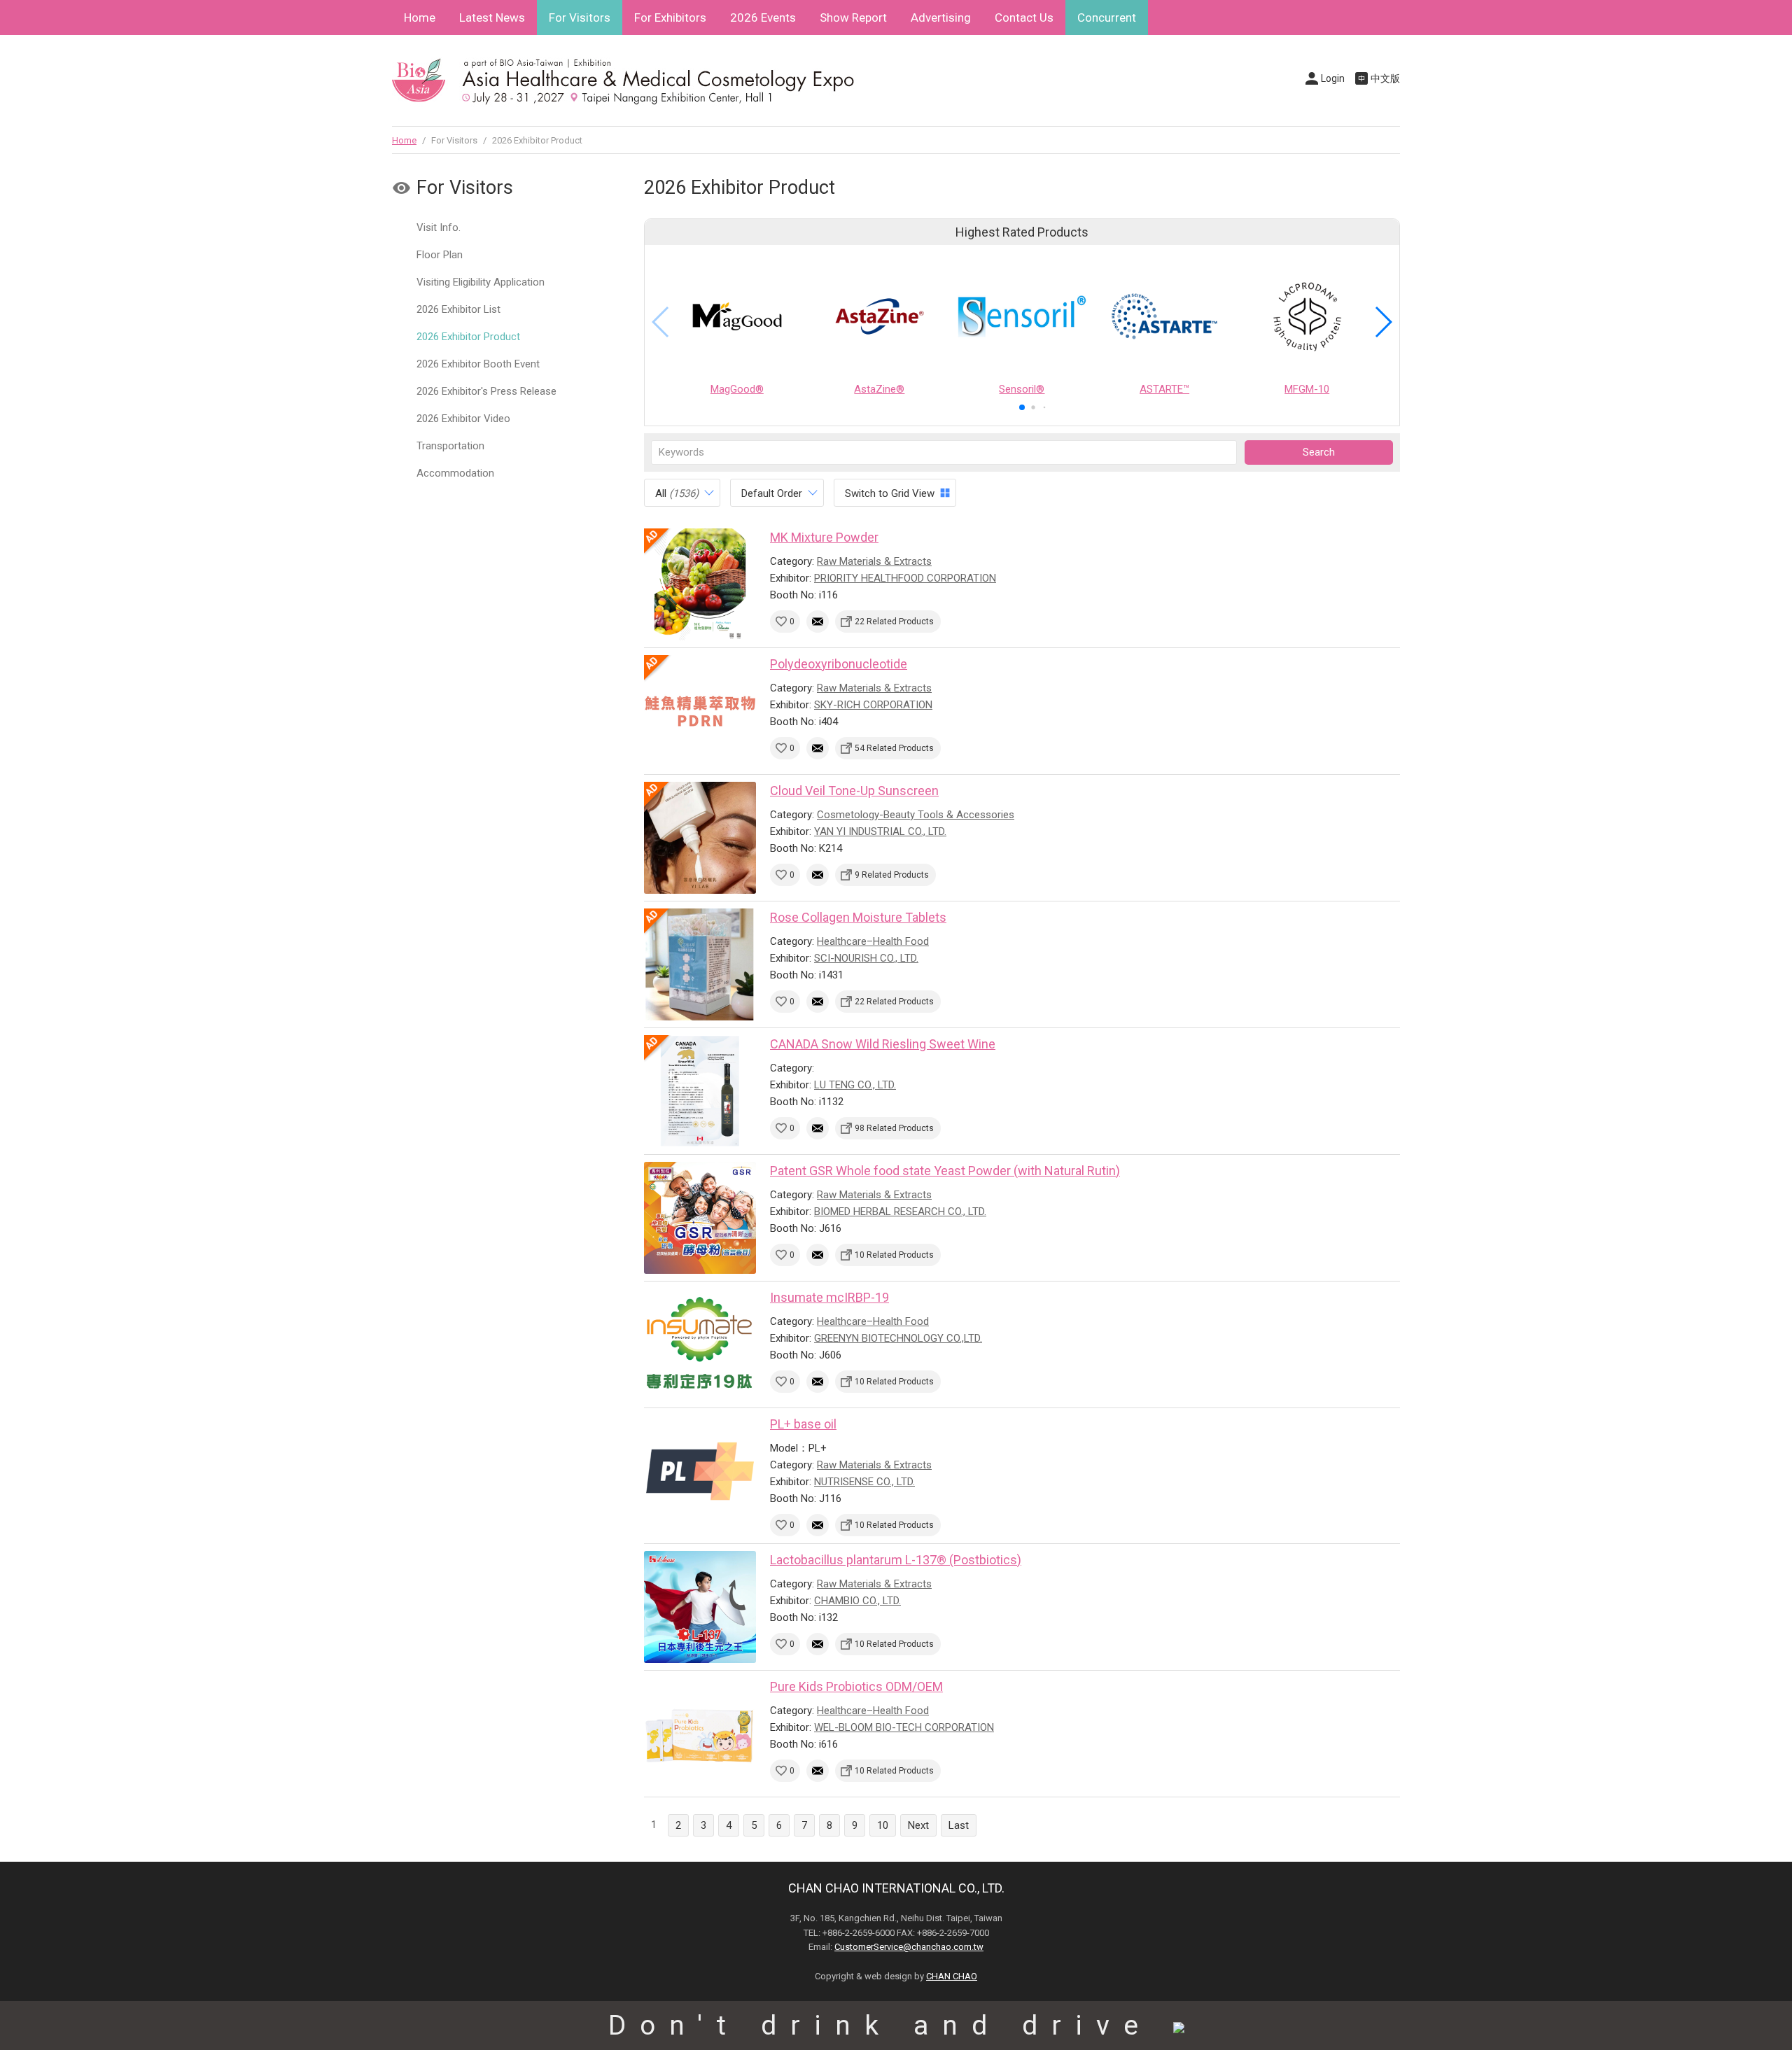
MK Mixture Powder (824, 537)
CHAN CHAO (952, 1976)
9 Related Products (892, 875)
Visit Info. (439, 227)
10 (883, 1825)
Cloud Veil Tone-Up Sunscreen (854, 791)
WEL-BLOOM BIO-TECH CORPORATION (904, 1727)
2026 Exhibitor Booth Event (478, 364)
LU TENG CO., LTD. (855, 1085)
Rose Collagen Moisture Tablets (858, 917)
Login (1333, 78)
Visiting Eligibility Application (481, 282)
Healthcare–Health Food (873, 941)
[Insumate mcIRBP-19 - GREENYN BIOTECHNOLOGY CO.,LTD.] (700, 1345)
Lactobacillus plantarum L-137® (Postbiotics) (896, 1560)
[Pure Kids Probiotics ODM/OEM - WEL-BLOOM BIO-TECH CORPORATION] (700, 1734)
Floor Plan (440, 255)
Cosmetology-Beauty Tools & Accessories (916, 815)
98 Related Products (894, 1128)
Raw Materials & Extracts (874, 561)
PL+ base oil (803, 1424)
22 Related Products (894, 622)
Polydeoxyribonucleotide (839, 664)
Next (918, 1825)
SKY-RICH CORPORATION (873, 705)
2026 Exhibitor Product (468, 337)
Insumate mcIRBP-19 (829, 1297)
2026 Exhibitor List (458, 309)
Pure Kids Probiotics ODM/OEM (856, 1686)
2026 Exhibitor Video (463, 419)
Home (420, 17)
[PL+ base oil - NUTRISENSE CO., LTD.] (700, 1471)
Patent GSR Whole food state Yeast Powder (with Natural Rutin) (945, 1171)
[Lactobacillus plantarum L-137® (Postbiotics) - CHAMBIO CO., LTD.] (700, 1607)
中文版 (1385, 78)
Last (959, 1825)
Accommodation (455, 473)
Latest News (492, 17)
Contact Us (1024, 17)
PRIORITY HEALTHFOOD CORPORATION (905, 578)
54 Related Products (894, 748)
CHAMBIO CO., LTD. (857, 1601)
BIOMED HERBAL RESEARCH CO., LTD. (900, 1212)
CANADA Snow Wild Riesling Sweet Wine (883, 1044)
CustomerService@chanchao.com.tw (909, 1947)
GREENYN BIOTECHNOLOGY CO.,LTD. (898, 1338)
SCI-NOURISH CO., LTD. (866, 958)
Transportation (450, 446)
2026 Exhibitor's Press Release (486, 391)
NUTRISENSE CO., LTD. (864, 1482)
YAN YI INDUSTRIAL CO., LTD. (880, 831)
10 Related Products (894, 1255)
